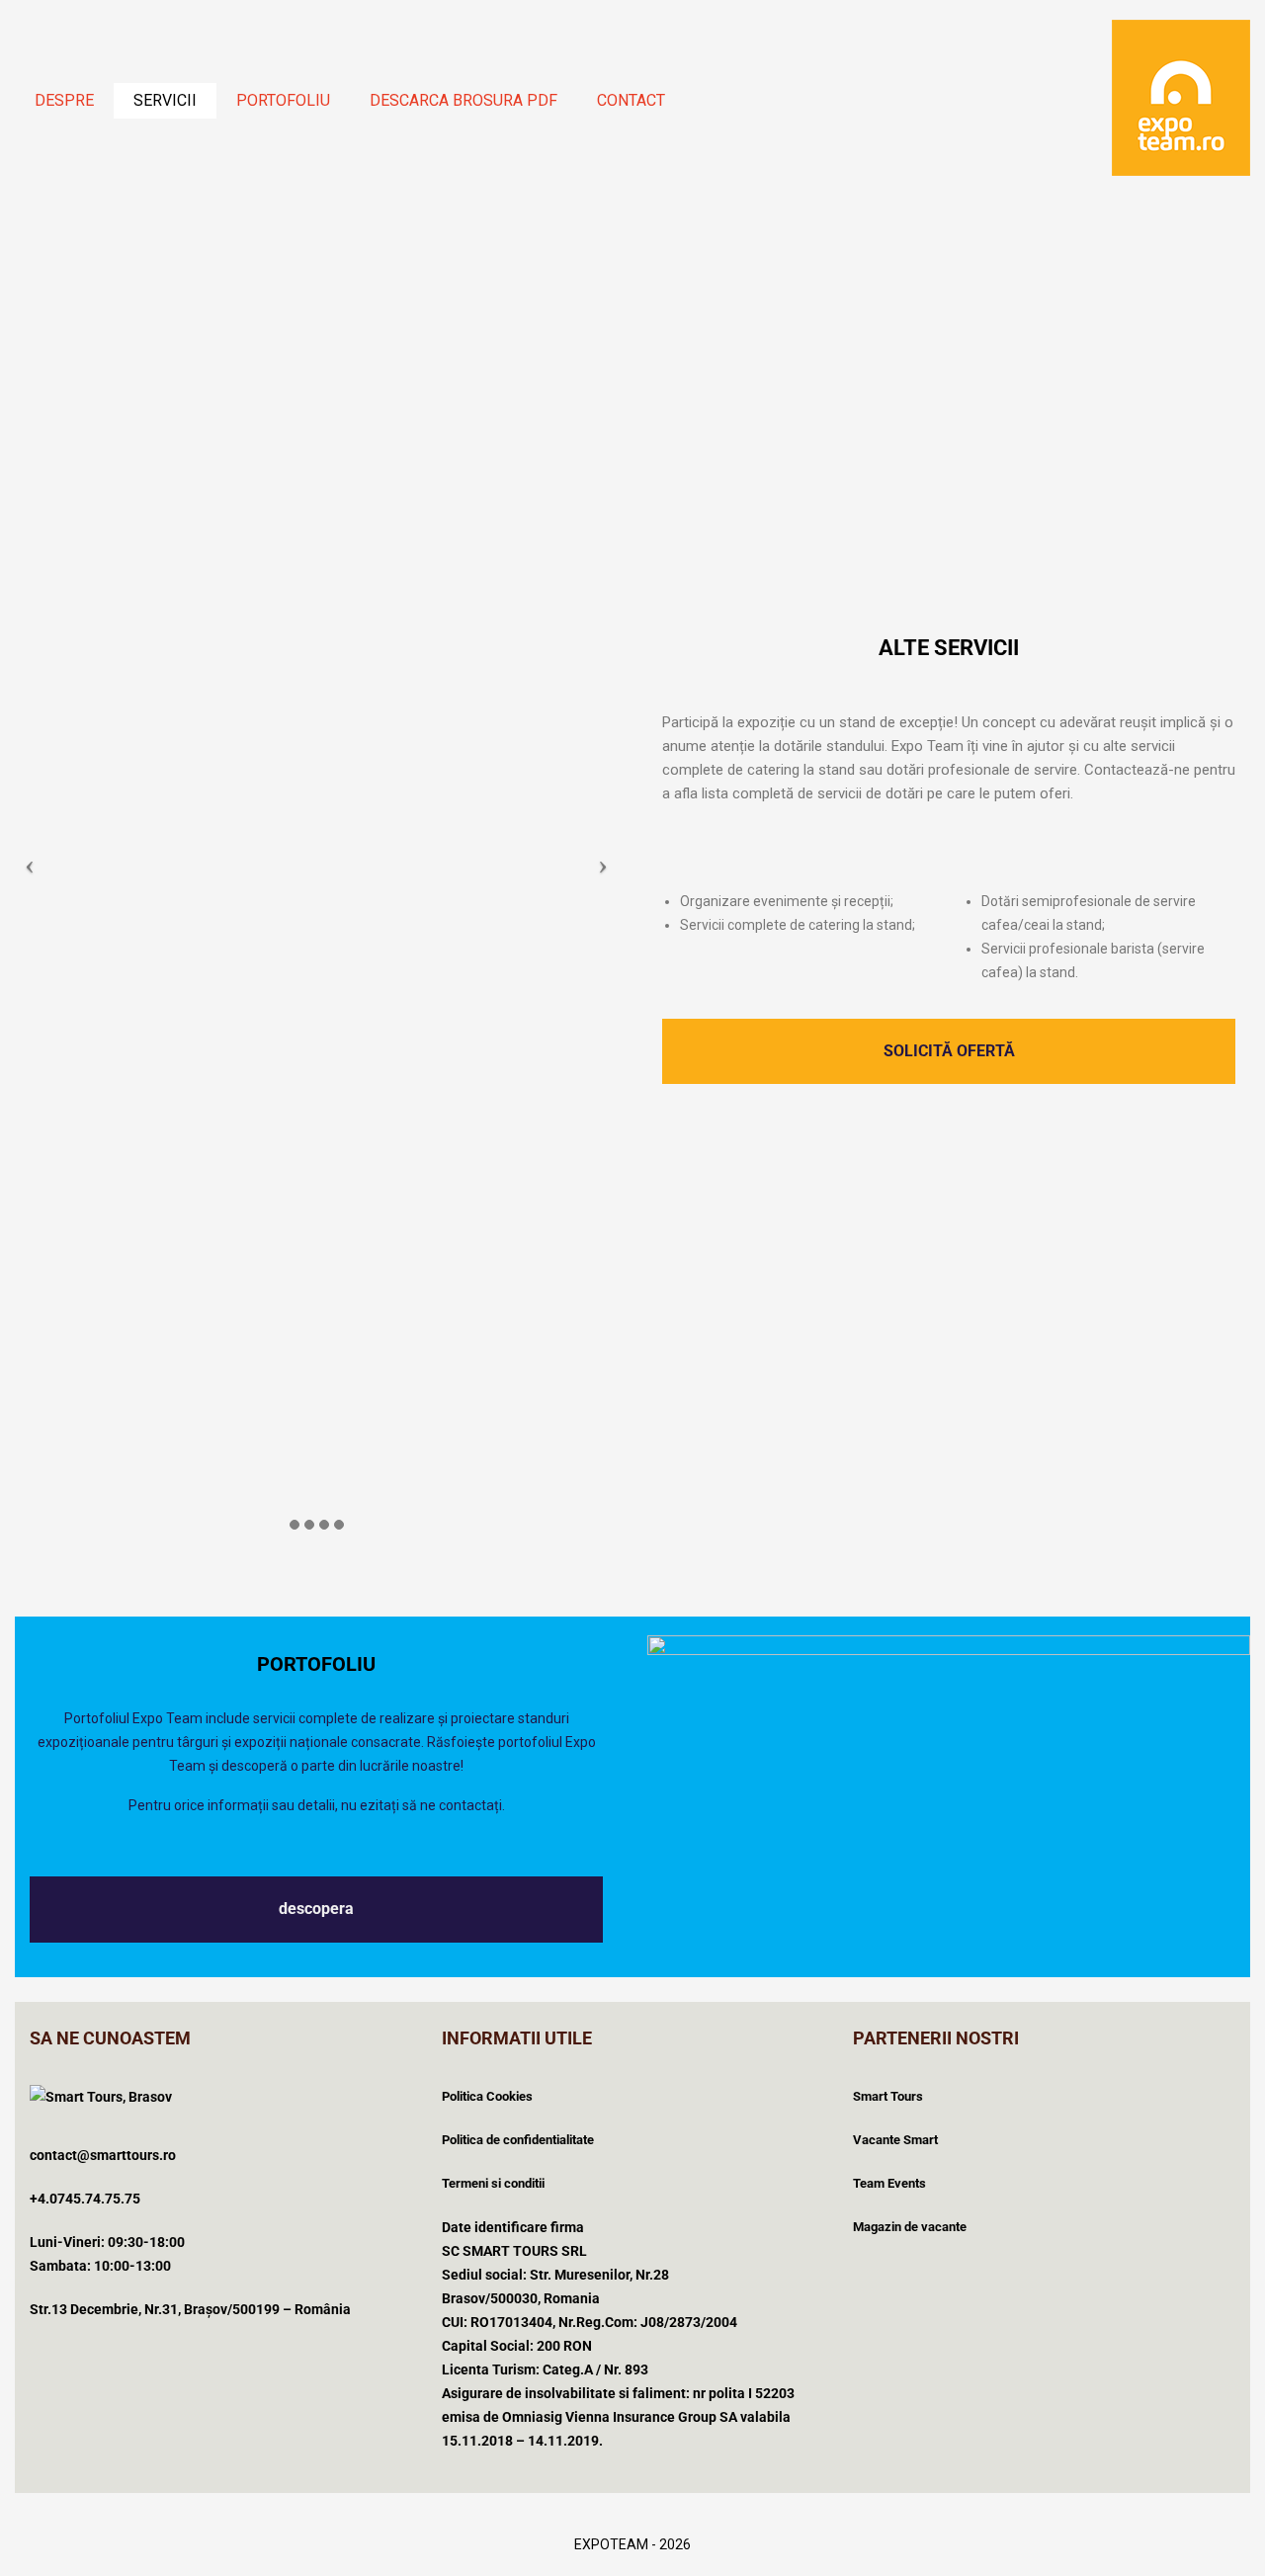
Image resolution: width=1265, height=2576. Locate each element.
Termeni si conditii (493, 2183)
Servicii (165, 100)
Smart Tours (888, 2096)
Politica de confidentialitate (518, 2140)
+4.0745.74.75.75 (85, 2199)
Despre (64, 100)
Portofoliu (283, 100)
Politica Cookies (487, 2096)
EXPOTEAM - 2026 (632, 2544)
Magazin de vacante (910, 2227)
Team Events (889, 2183)
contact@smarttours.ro (103, 2155)
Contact (631, 100)
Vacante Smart (895, 2140)
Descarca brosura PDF (464, 100)
